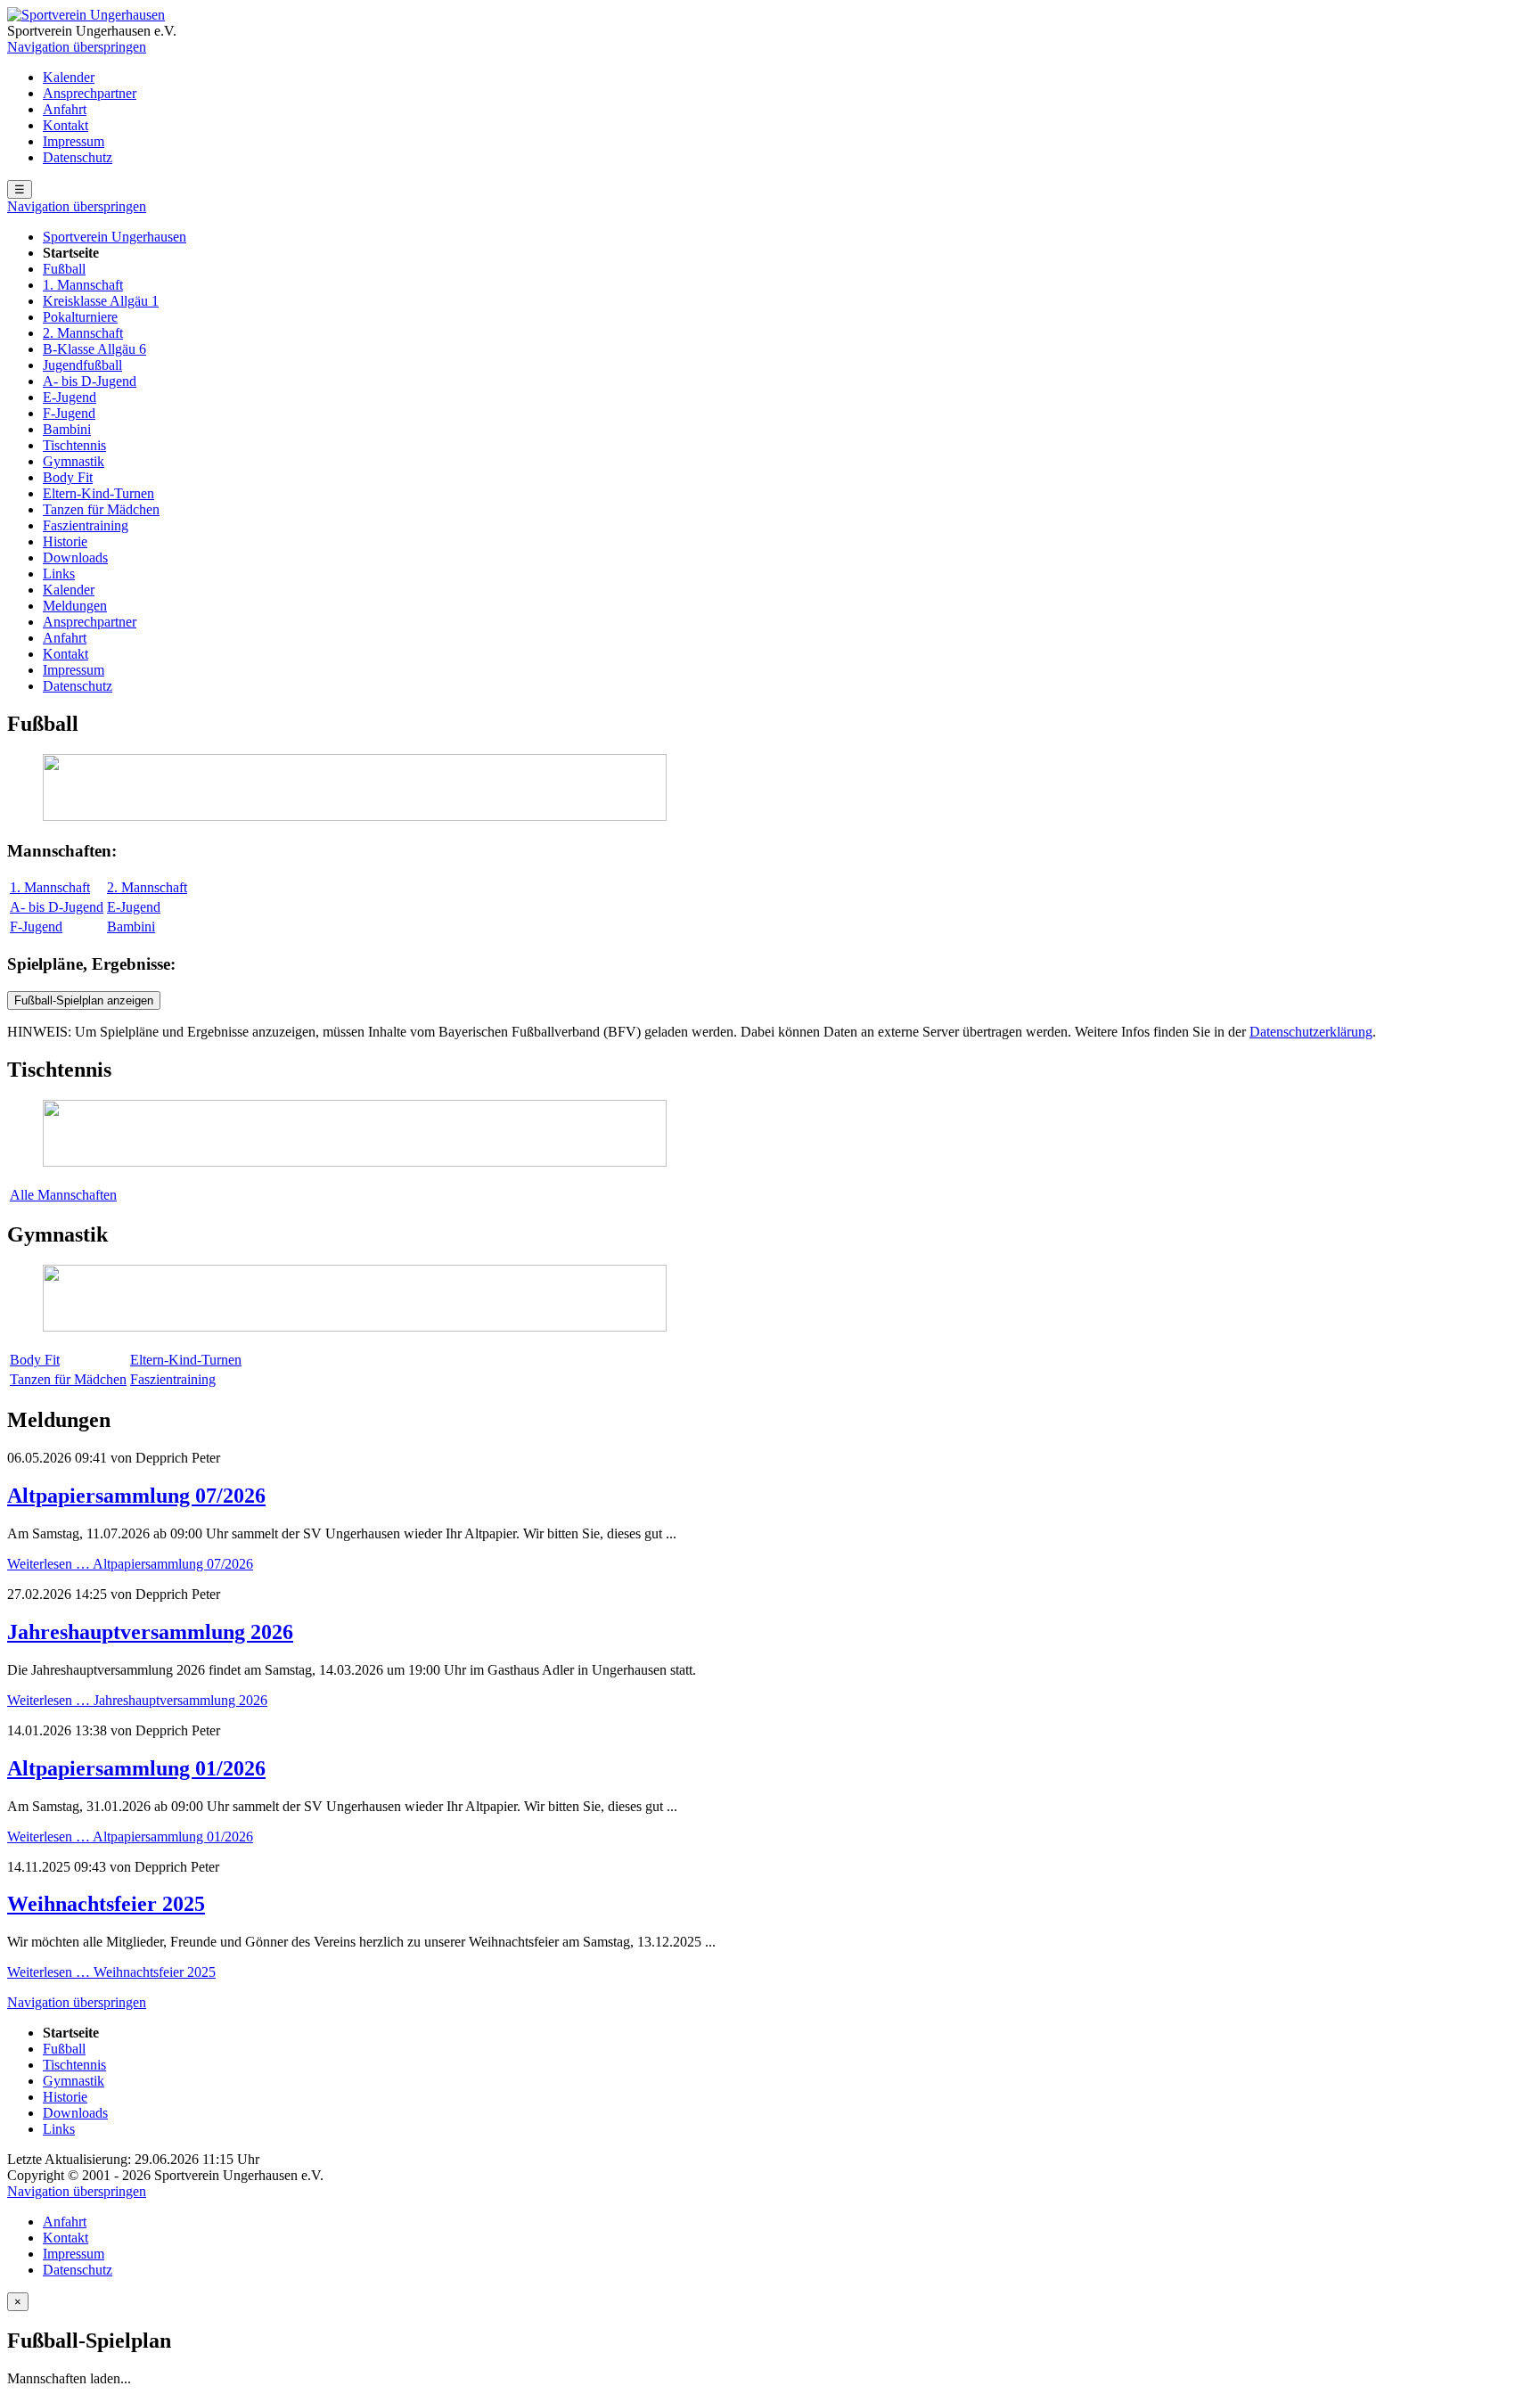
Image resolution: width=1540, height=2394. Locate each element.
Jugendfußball (82, 365)
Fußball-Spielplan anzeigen (84, 1000)
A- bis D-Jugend (90, 381)
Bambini (67, 429)
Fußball (64, 269)
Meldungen (75, 606)
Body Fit (68, 477)
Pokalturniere (80, 317)
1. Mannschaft (83, 285)
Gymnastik (74, 461)
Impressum (74, 141)
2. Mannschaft (83, 333)
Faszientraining (86, 525)
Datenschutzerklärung (1311, 1032)
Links (59, 574)
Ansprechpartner (90, 93)
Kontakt (66, 125)
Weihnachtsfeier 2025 (106, 1904)
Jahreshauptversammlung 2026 (150, 1632)
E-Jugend (70, 397)
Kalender (69, 77)
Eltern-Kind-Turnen (98, 493)
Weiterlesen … (130, 1564)
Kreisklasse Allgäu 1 (101, 301)
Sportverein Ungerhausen (115, 237)
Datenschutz (78, 157)
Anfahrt (65, 109)
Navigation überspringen (77, 47)
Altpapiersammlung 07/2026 (136, 1496)
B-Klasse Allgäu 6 (94, 349)
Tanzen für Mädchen (101, 509)
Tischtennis (74, 445)
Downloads (75, 558)
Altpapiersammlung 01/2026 (136, 1768)
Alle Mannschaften (63, 1195)
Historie (65, 541)
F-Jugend (69, 413)
